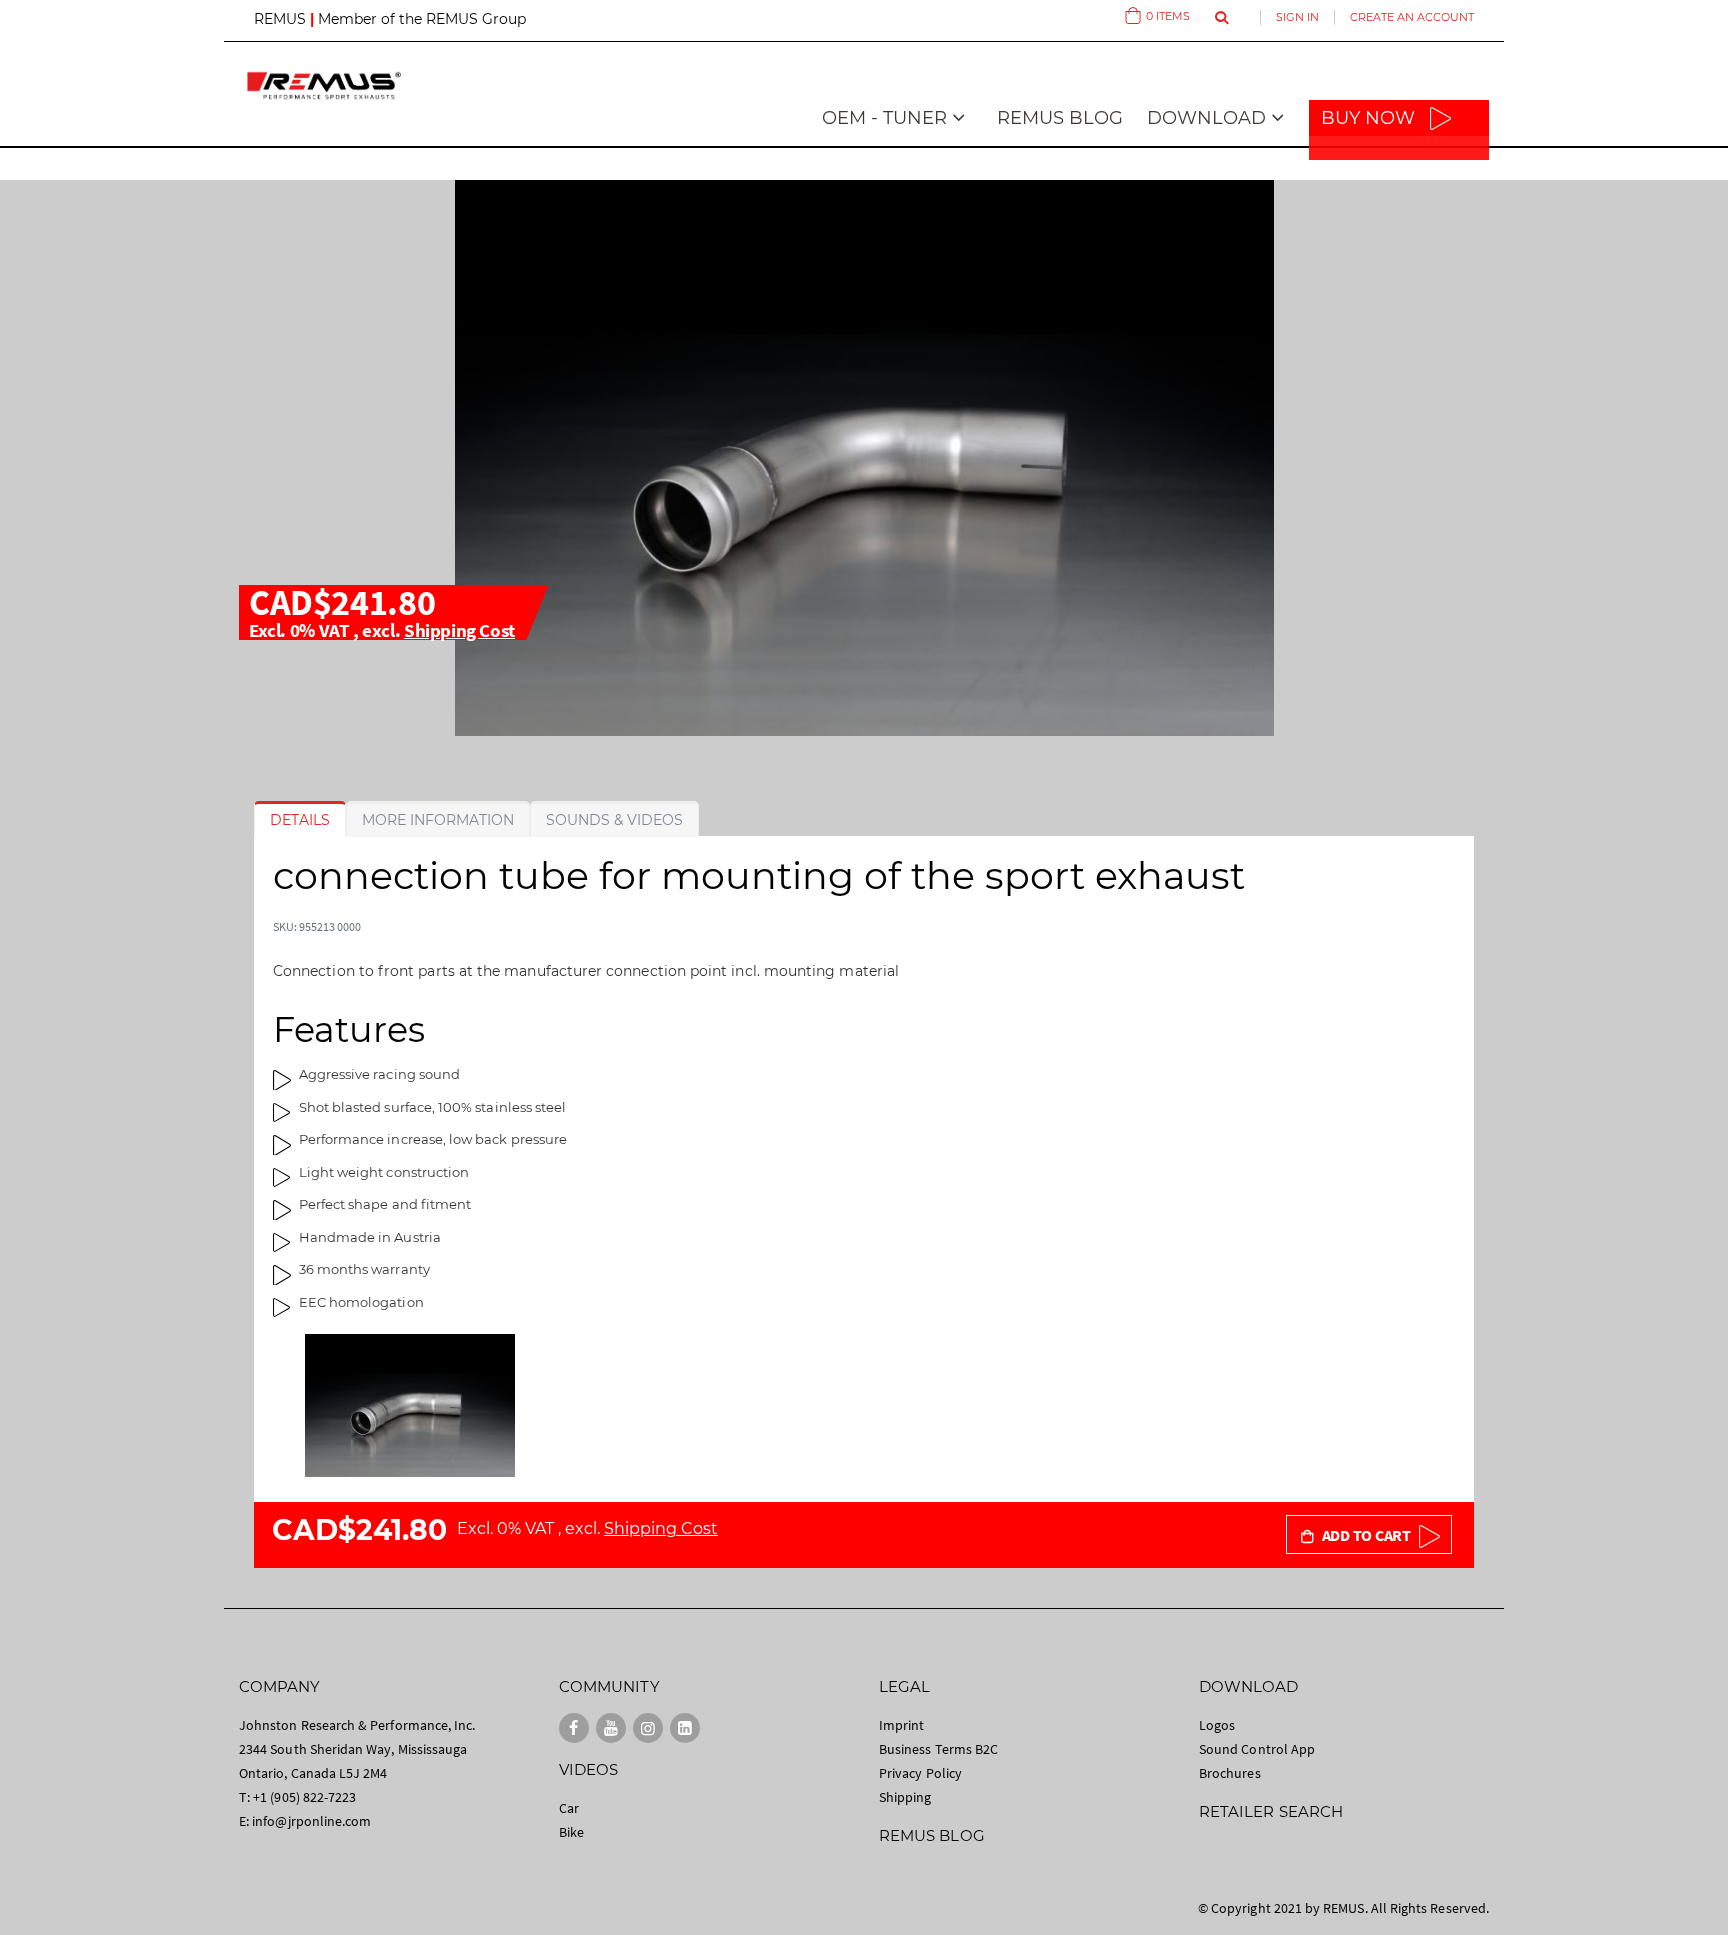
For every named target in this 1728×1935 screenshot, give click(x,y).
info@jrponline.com (311, 1821)
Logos (1217, 1725)
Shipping (905, 1797)
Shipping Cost (459, 630)
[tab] (300, 820)
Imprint (901, 1725)
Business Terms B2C (938, 1749)
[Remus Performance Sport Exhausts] (324, 85)
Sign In (1297, 17)
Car (569, 1808)
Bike (571, 1832)
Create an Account (1412, 17)
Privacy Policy (920, 1773)
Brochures (1230, 1773)
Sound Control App (1257, 1749)
